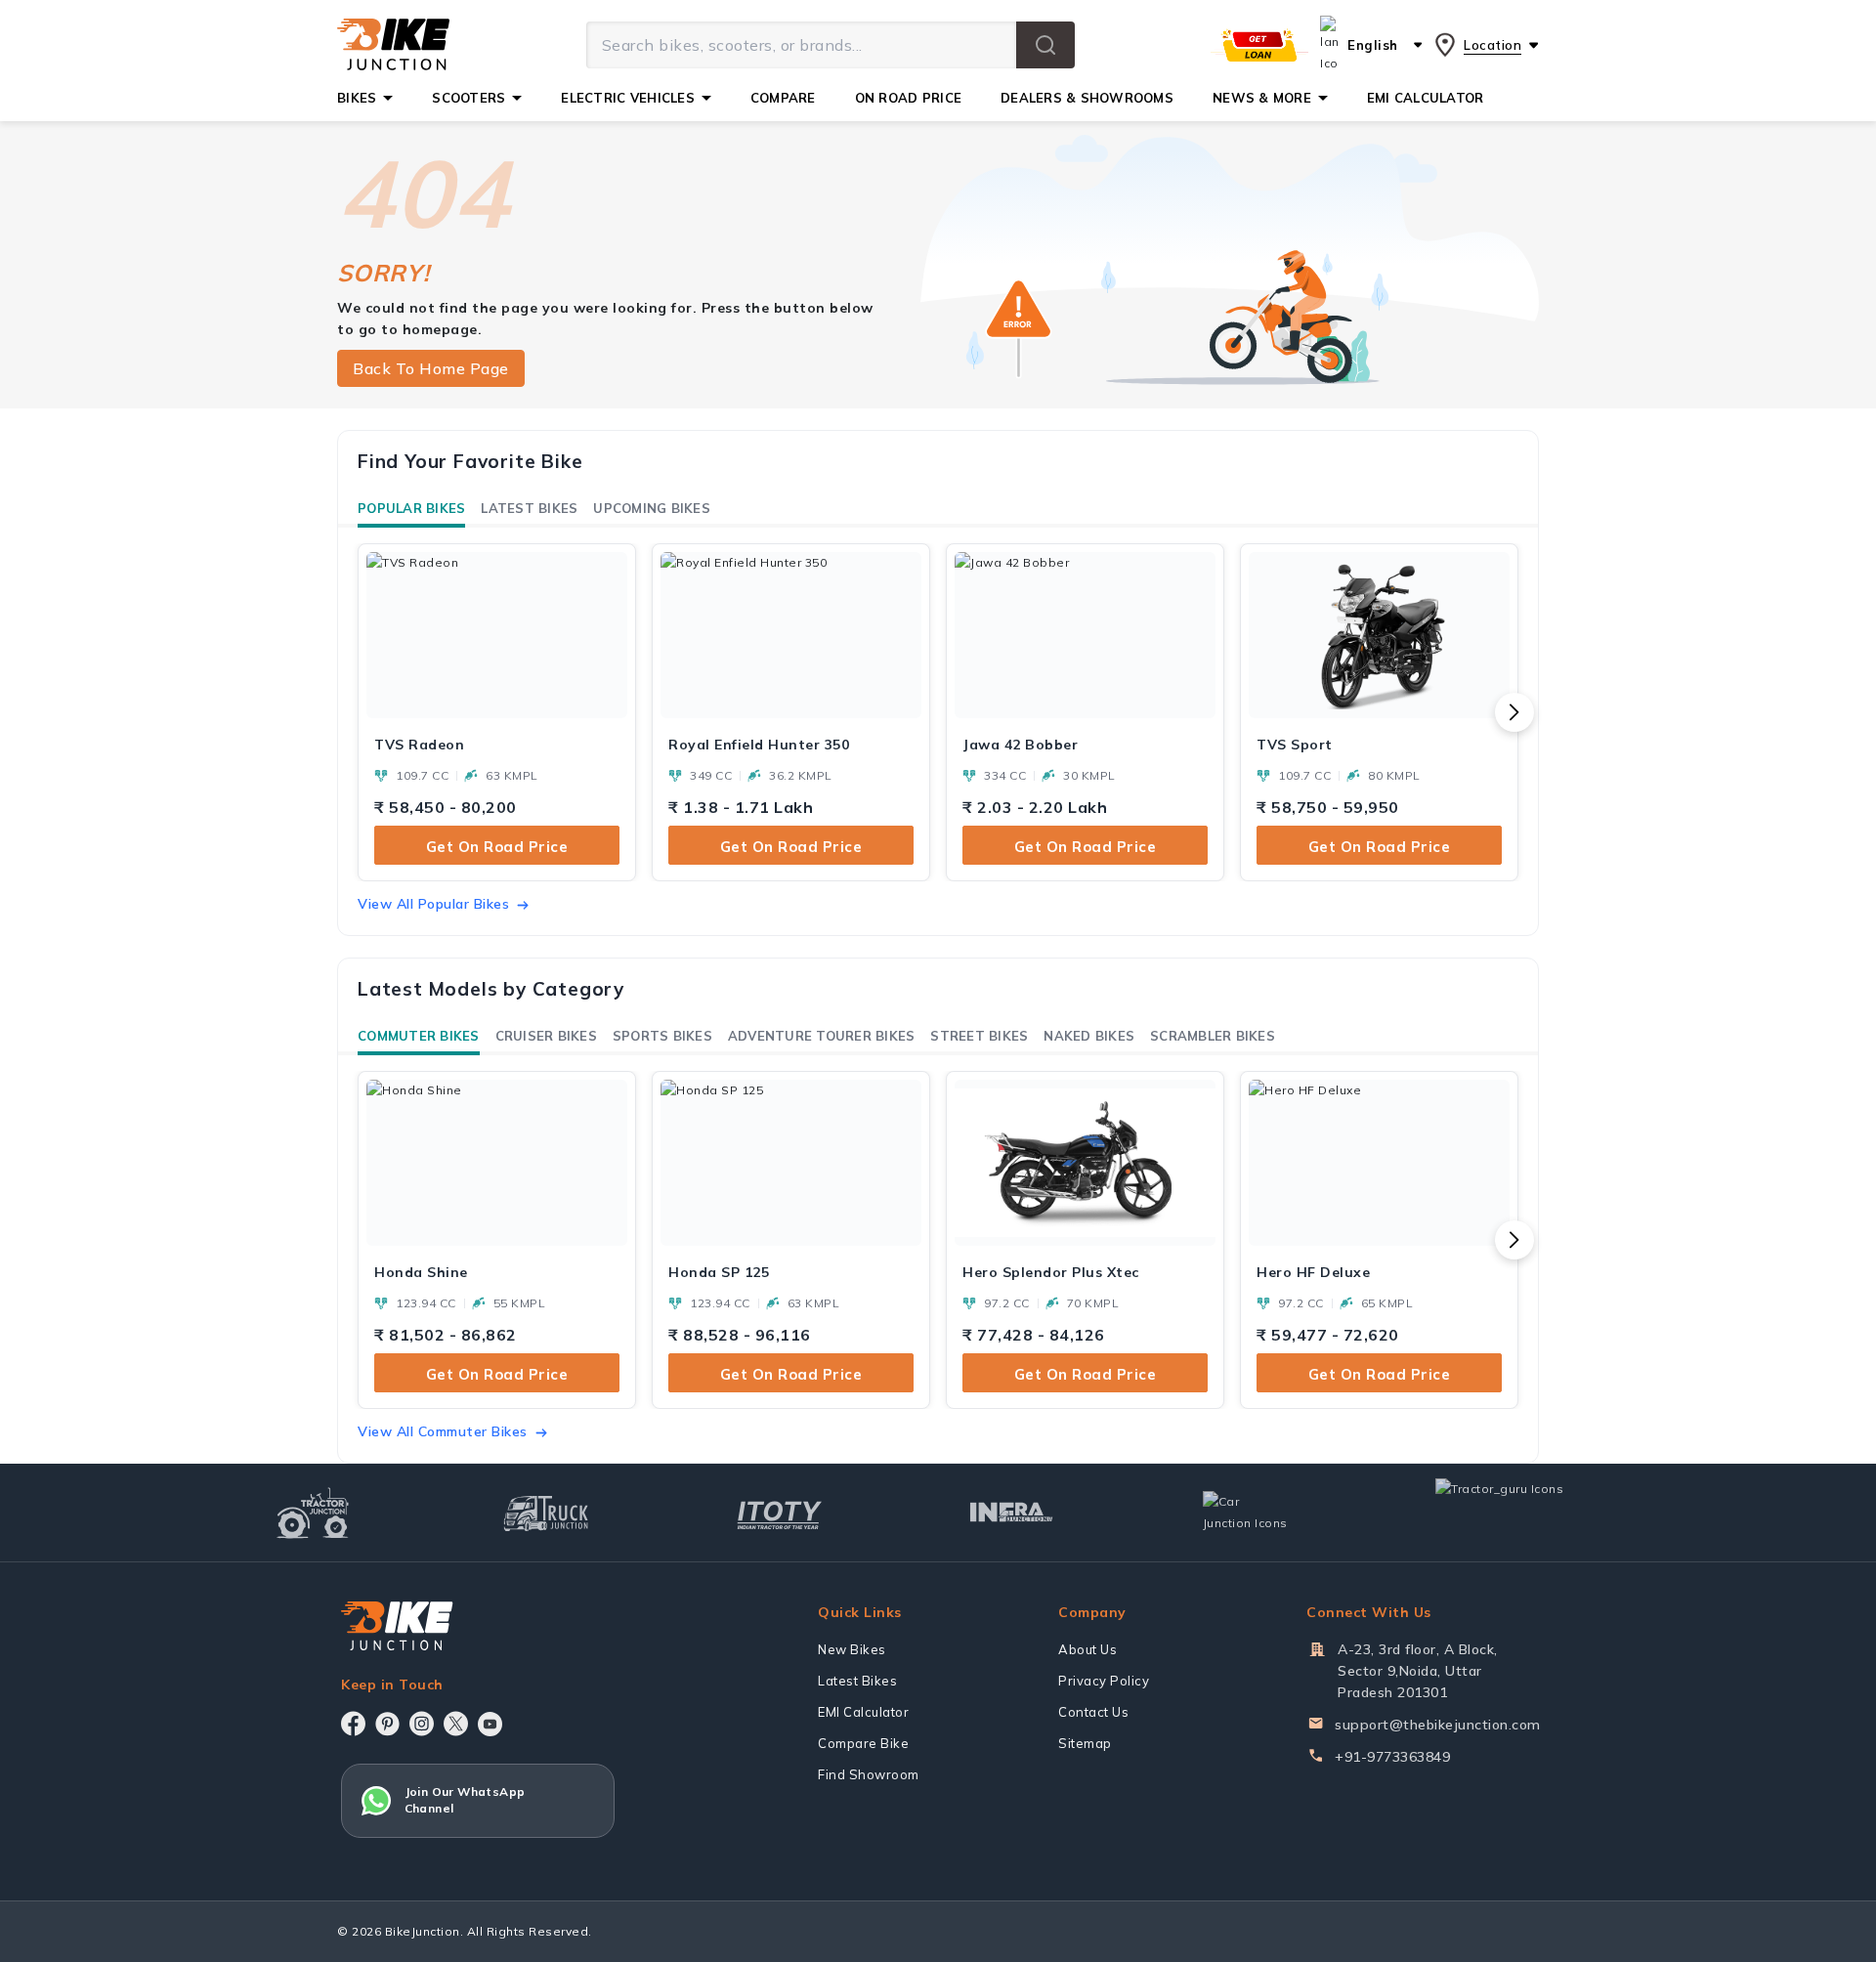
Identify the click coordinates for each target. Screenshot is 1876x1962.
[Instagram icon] (422, 1724)
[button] (1045, 45)
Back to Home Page (431, 368)
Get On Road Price (497, 847)
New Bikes (852, 1649)
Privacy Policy (1104, 1681)
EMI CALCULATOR (1426, 98)
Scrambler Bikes (1213, 1036)
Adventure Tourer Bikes (822, 1036)
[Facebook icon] (353, 1724)
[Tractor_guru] (1520, 1513)
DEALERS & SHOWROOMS (1087, 98)
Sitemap (1085, 1743)
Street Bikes (979, 1036)
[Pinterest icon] (387, 1724)
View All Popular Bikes (433, 904)
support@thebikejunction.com (1438, 1725)
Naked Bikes (1089, 1036)
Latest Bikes (529, 508)
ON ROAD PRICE (908, 98)
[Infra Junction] (1012, 1513)
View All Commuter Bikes (443, 1431)
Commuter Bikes (419, 1036)
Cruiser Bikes (546, 1036)
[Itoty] (779, 1513)
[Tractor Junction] (313, 1513)
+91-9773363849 (1392, 1757)
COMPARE (783, 98)
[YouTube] (490, 1724)
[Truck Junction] (546, 1513)
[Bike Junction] (393, 45)
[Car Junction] (1245, 1513)
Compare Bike (863, 1743)
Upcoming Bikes (652, 508)
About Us (1087, 1649)
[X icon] (456, 1724)
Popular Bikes (411, 508)
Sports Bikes (662, 1036)
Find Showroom (869, 1774)
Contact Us (1093, 1712)
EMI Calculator (863, 1712)
